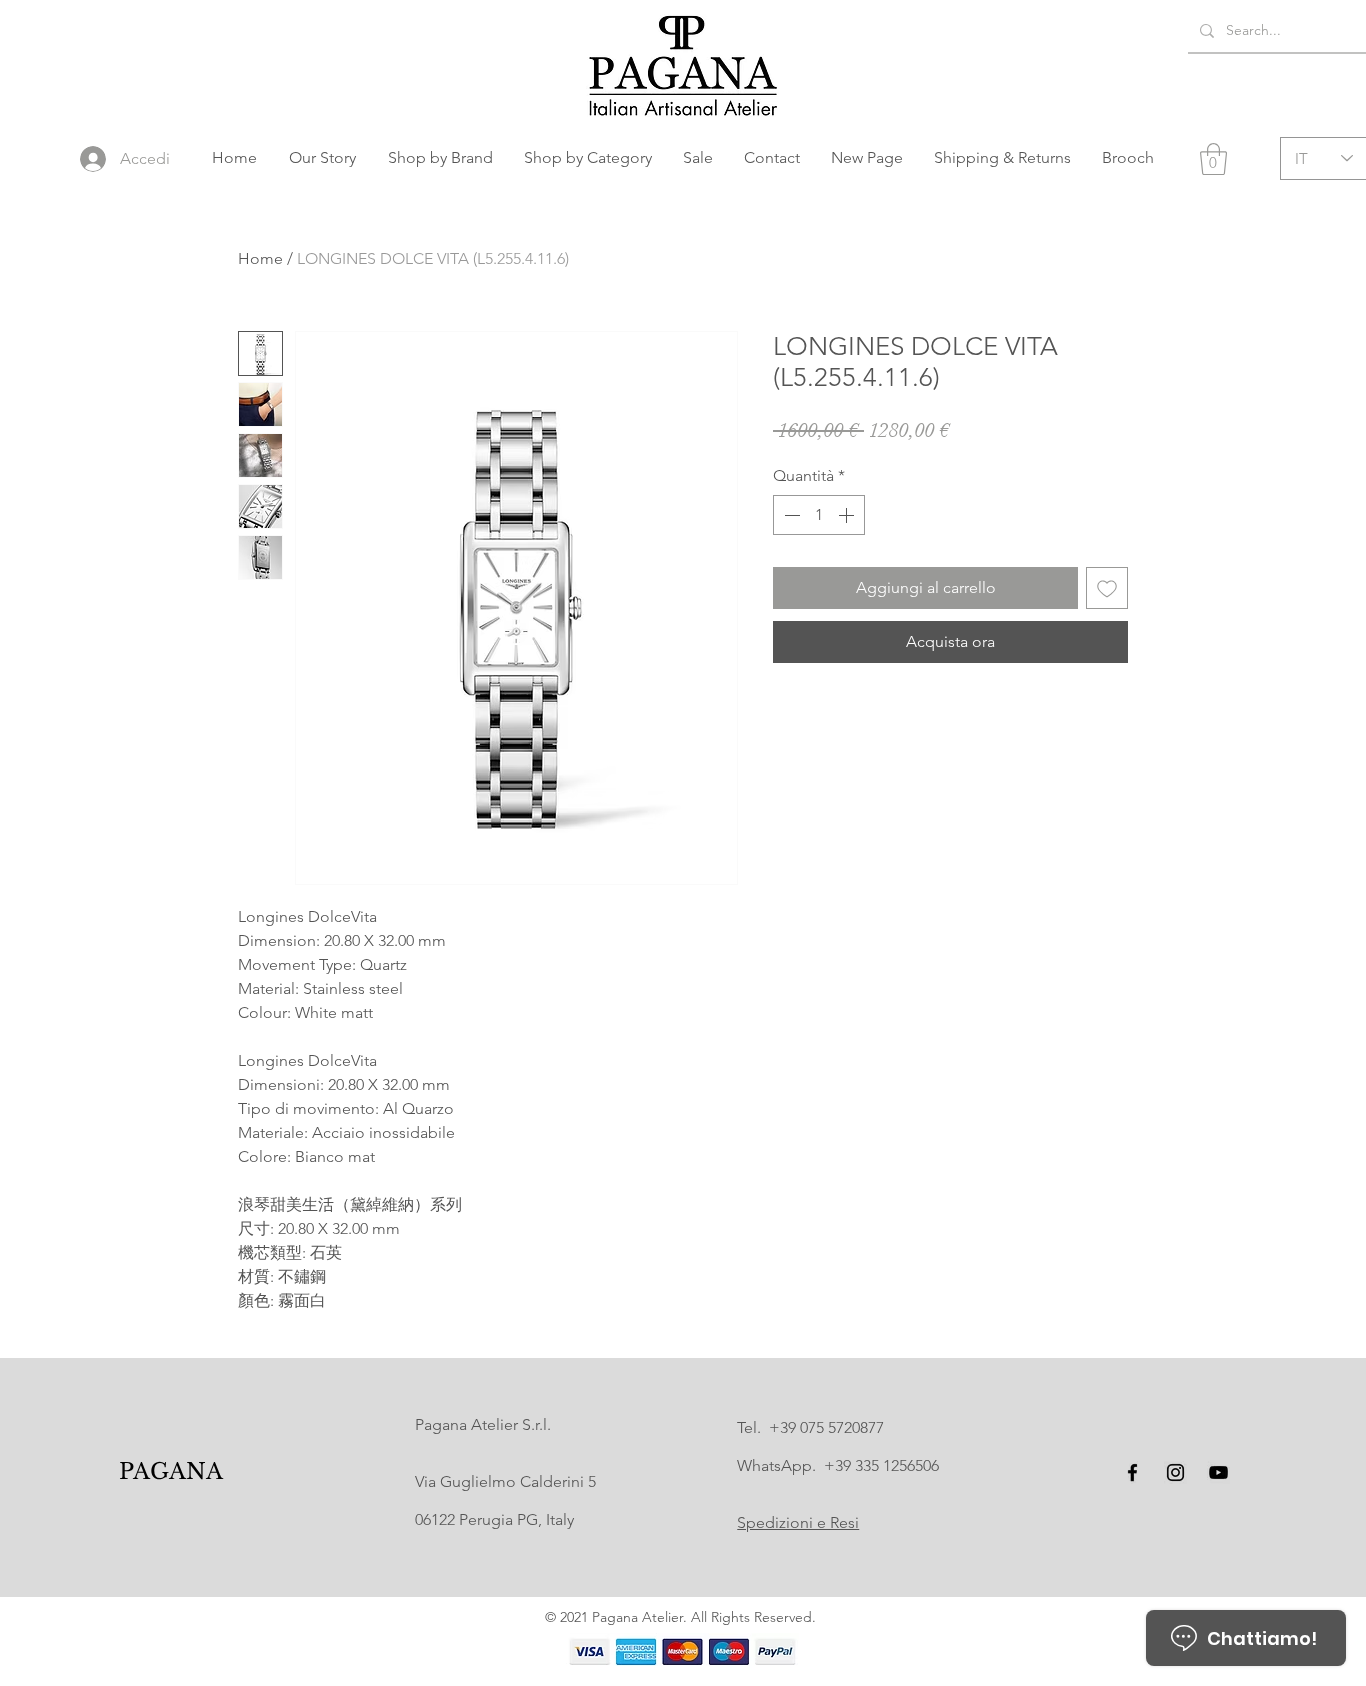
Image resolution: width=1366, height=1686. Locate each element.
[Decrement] (790, 515)
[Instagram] (1175, 1472)
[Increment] (848, 515)
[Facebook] (1132, 1472)
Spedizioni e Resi (798, 1522)
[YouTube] (1218, 1472)
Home (260, 258)
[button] (440, 158)
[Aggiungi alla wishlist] (1107, 588)
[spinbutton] (819, 515)
